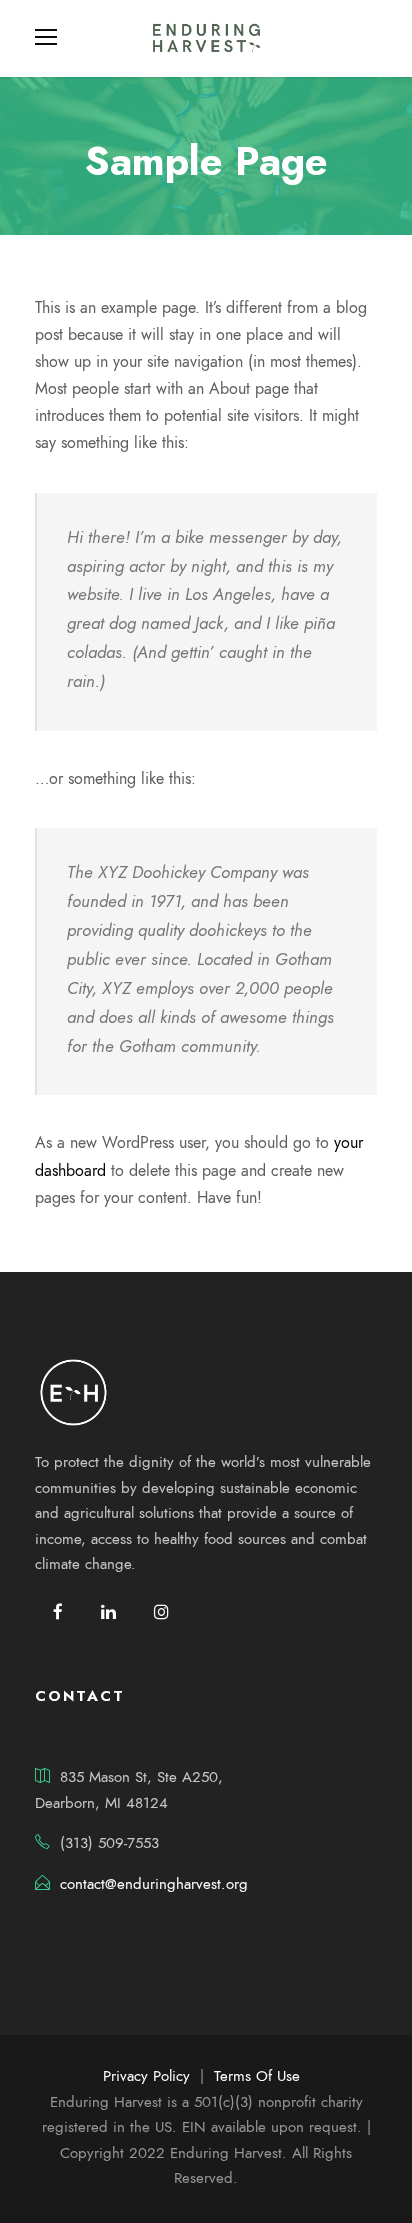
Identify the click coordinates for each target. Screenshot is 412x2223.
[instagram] (161, 1612)
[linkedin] (108, 1612)
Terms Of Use (257, 2076)
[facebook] (58, 1612)
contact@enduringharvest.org (154, 1884)
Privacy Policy (146, 2076)
